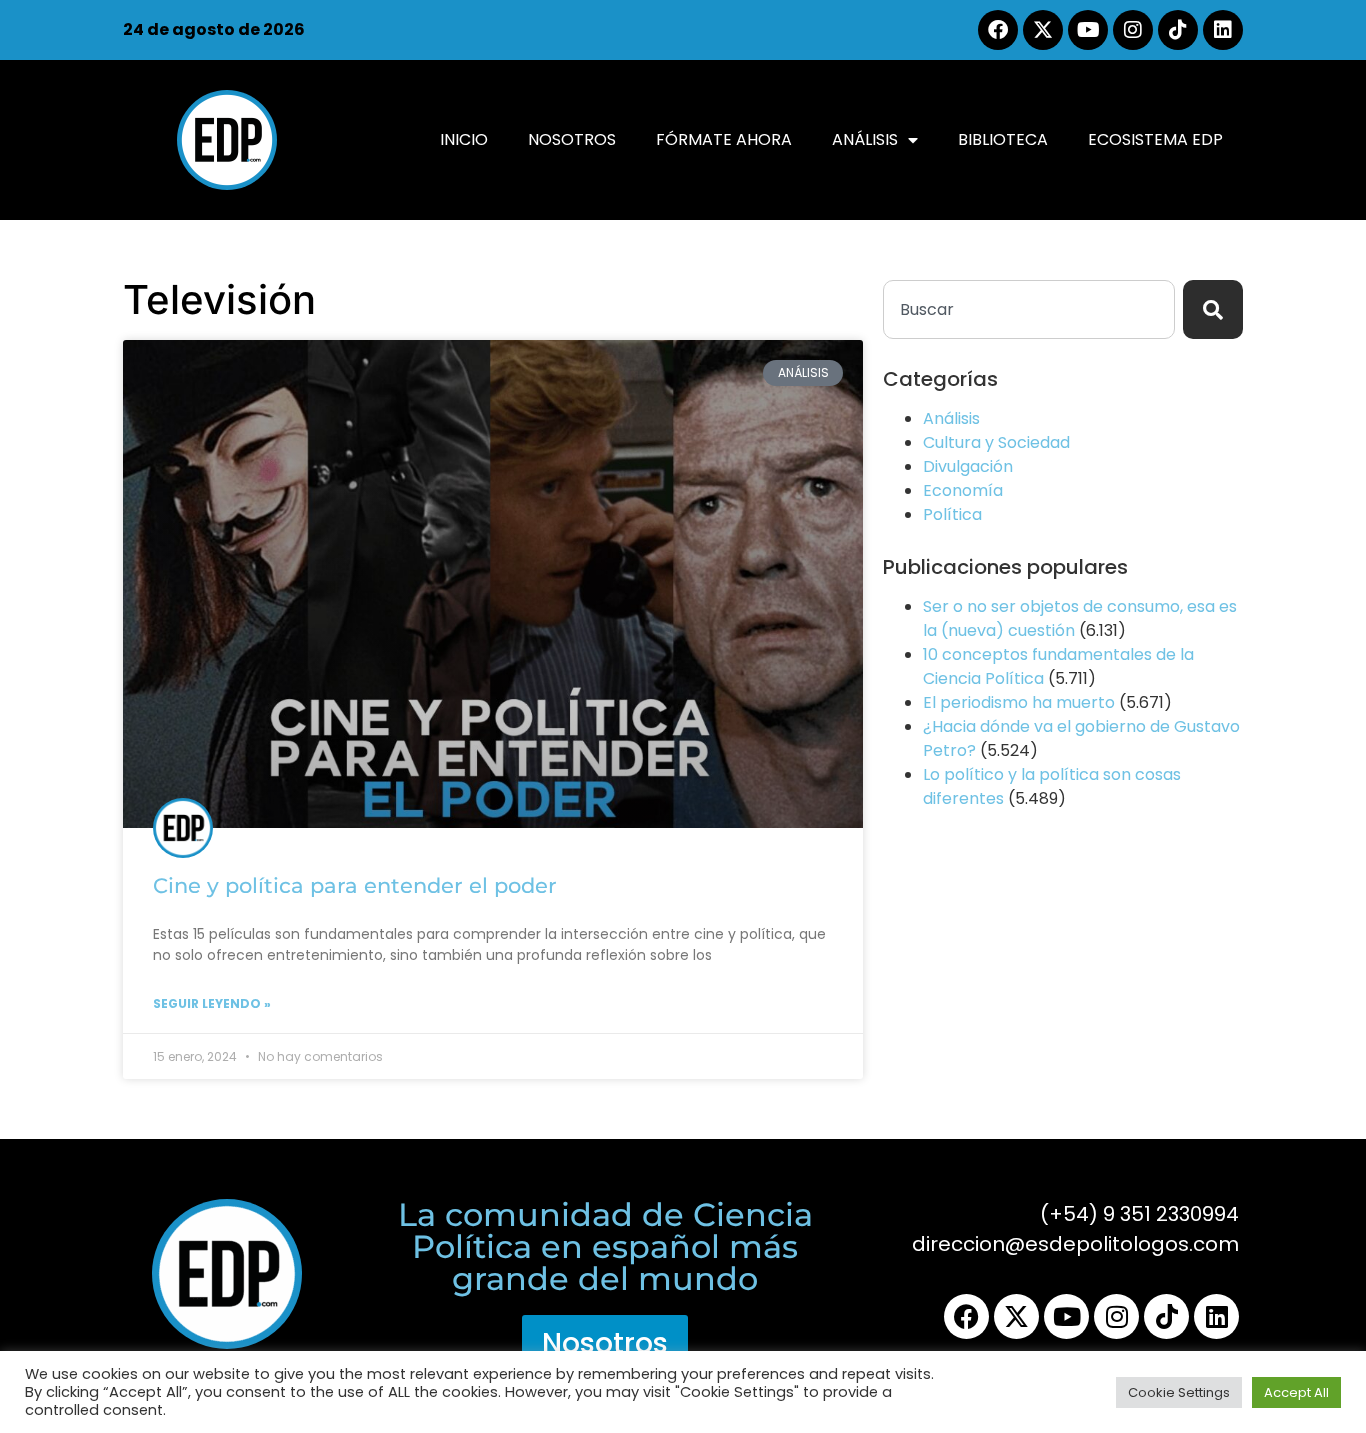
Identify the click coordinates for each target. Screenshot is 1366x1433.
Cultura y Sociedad (996, 442)
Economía (963, 490)
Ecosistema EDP (1155, 139)
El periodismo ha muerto (1019, 702)
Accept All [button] (1296, 1392)
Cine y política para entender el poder (355, 885)
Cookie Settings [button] (1179, 1392)
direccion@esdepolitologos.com (1075, 1244)
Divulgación (968, 466)
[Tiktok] (1178, 30)
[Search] (1213, 309)
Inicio (464, 139)
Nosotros (572, 139)
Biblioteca (1003, 139)
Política (952, 514)
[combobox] (1029, 309)
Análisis (865, 139)
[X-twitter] (1043, 30)
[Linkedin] (1223, 30)
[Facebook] (998, 30)
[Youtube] (1088, 30)
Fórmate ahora (724, 139)
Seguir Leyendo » (212, 1003)
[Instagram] (1133, 30)
